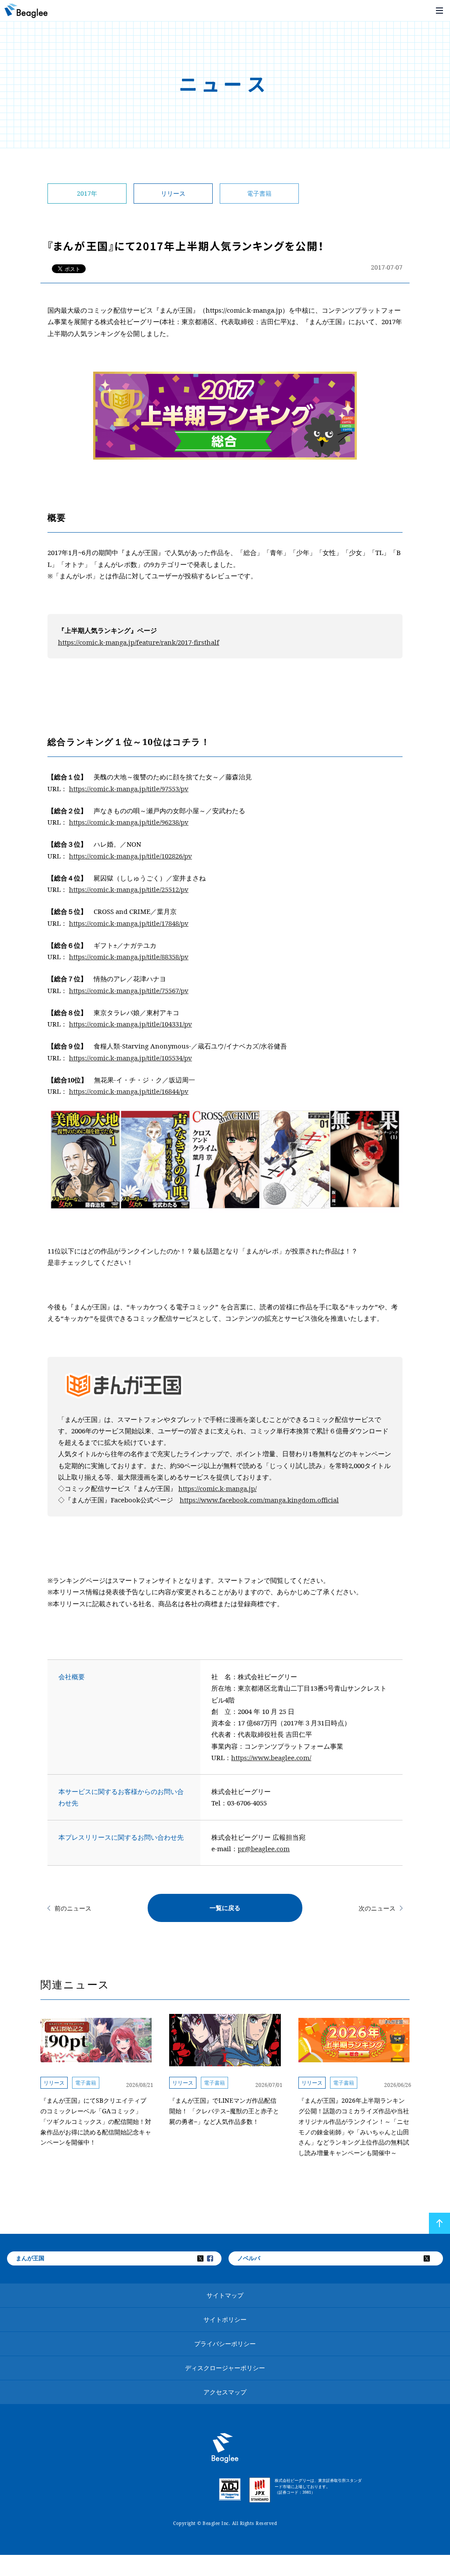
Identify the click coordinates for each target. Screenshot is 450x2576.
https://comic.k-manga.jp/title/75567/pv (129, 990)
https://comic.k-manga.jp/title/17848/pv (129, 923)
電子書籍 (259, 193)
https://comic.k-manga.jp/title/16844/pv (129, 1091)
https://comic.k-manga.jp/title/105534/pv (131, 1058)
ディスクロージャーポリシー (225, 2368)
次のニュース (377, 1908)
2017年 (87, 193)
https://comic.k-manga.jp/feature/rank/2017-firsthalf (139, 642)
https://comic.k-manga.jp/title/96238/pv (129, 822)
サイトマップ (225, 2295)
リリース (173, 193)
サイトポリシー (225, 2319)
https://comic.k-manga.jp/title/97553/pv (129, 789)
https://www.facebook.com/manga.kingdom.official (259, 1500)
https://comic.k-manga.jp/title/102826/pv (131, 856)
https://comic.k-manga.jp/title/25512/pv (129, 889)
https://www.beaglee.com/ (271, 1758)
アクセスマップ (225, 2392)
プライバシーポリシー (225, 2344)
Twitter (206, 2258)
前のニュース (73, 1908)
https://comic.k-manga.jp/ (218, 1488)
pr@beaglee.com (264, 1849)
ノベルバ (249, 2258)
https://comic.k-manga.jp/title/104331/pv (131, 1024)
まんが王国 (30, 2258)
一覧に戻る (225, 1908)
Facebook (216, 2258)
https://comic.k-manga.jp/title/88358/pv (129, 957)
